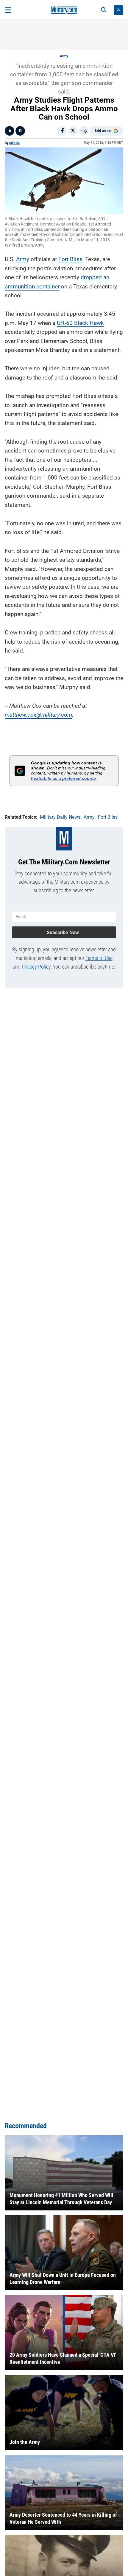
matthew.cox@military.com (38, 715)
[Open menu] (8, 10)
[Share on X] (73, 131)
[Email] (84, 131)
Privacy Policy (36, 967)
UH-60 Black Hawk (80, 323)
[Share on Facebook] (62, 131)
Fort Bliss (70, 259)
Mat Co (14, 143)
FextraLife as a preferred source (63, 778)
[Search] (104, 10)
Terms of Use (99, 958)
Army (64, 56)
